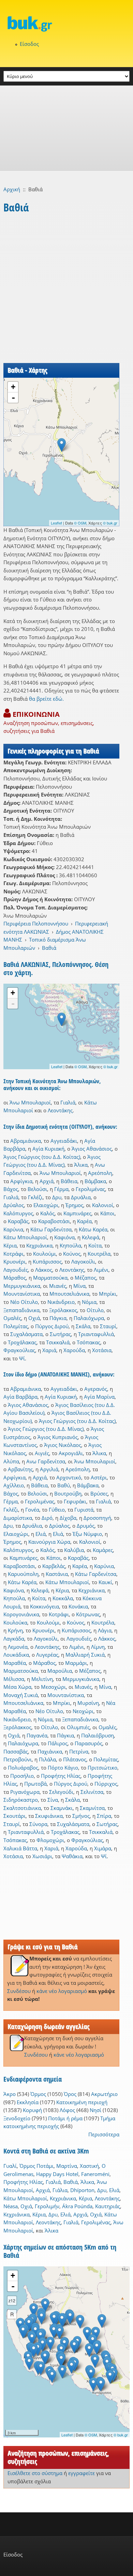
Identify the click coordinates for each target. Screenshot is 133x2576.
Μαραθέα (15, 1663)
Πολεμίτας (16, 1326)
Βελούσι (37, 1189)
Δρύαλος (14, 1205)
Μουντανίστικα (22, 1294)
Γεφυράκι (75, 1501)
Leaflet (56, 523)
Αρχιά (47, 1181)
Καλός (47, 1213)
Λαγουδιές (16, 1270)
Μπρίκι (108, 1294)
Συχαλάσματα (26, 1334)
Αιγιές (42, 1453)
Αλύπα (11, 1461)
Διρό (47, 1518)
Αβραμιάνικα (26, 1141)
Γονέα (32, 1510)
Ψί (22, 1358)
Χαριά (49, 1350)
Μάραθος (15, 1278)
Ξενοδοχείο (17, 2118)
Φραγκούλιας (19, 1350)
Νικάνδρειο (61, 1302)
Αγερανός (96, 1389)
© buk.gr (110, 523)
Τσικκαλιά (58, 1342)
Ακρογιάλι (71, 1453)
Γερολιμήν (47, 2206)
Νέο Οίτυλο (24, 1302)
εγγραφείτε (82, 2473)
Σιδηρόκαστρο (21, 1800)
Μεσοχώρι (53, 1687)
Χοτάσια (102, 1350)
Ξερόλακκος (63, 1310)
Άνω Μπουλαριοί (30, 1102)
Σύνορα (38, 1824)
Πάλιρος (58, 1743)
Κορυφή (32, 2110)
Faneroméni (95, 2174)
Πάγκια (58, 1318)
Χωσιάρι (42, 1856)
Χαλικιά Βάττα (20, 1848)
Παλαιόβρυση (98, 1735)
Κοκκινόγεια (45, 1606)
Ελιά (41, 1534)
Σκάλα (83, 1326)
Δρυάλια (81, 1197)
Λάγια (105, 1630)
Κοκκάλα (63, 1598)
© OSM (80, 523)
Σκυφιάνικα (49, 1816)
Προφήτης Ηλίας (61, 1776)
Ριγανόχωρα (25, 1792)
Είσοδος (29, 44)
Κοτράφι (13, 1254)
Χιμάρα (103, 1848)
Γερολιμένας (90, 1189)
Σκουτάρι (14, 1816)
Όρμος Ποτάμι (36, 2166)
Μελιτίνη (42, 1679)
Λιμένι (101, 1270)
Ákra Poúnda (77, 2206)
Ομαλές (12, 1318)
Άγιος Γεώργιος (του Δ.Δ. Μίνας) (46, 1429)
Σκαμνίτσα (92, 1808)
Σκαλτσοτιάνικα (22, 1808)
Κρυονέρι (14, 1261)
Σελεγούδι (61, 1792)
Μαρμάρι (76, 1663)
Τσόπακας (88, 1342)
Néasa (11, 2206)
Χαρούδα (74, 1350)
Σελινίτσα (92, 1792)
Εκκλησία (28, 2102)
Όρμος (38, 2094)
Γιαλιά (68, 1102)
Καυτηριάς (108, 2206)
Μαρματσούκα (50, 1278)
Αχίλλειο (14, 1485)
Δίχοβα (68, 1518)
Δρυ (57, 1197)
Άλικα (81, 1165)
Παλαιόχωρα (89, 1318)
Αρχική (12, 189)
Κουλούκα (15, 1622)
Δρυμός (86, 1526)
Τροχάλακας (22, 1342)
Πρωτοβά (35, 1784)
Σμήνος (81, 1816)
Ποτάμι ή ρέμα (65, 2118)
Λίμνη (98, 1647)
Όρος (70, 2094)
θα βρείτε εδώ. (46, 699)
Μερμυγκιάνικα (22, 1286)
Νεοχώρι (83, 1711)
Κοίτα (95, 1245)
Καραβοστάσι (54, 1221)
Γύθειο (57, 1510)
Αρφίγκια (21, 1181)
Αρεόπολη (100, 1173)
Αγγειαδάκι (64, 1141)
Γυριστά (84, 1510)
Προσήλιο (22, 1776)
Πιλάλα (47, 1759)
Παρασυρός (88, 1743)
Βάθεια (69, 1181)
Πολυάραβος (23, 1768)
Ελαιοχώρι (46, 1205)
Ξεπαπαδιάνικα (21, 1310)
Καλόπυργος (18, 1213)
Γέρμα (61, 1189)
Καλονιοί (103, 1205)
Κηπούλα (70, 1245)
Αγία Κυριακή (48, 1149)
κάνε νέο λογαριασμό (62, 1991)
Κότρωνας (88, 1614)
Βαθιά (49, 948)
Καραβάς (18, 1221)
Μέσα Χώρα (17, 1687)
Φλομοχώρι (50, 1840)
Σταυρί (108, 1326)
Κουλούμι (45, 1254)
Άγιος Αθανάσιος (92, 1149)
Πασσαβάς (16, 1751)
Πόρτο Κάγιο (63, 1768)
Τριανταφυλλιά (96, 1334)
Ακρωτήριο (104, 2094)
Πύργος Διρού (52, 1326)
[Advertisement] (66, 128)
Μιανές (58, 1286)
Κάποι (107, 1213)
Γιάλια (60, 2190)
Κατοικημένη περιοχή (82, 2102)
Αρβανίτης (20, 1469)
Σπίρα (104, 1816)
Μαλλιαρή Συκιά (85, 1655)
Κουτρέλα (99, 1254)
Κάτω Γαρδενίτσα (51, 1229)
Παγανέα (37, 1735)
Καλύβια (74, 1550)
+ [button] (13, 387)
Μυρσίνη (88, 1703)
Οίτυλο (95, 1310)
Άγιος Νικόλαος (63, 1445)
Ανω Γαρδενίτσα (46, 1461)
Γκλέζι (35, 1197)
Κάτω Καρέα (93, 1229)
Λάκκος (44, 1270)
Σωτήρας (60, 1334)
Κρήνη (15, 1630)
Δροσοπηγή (97, 1518)
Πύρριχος (106, 1784)
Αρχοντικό (69, 1477)
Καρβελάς (54, 1566)
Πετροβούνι (18, 1759)
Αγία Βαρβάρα (20, 1397)
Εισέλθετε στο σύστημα (35, 2473)
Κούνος (72, 1254)
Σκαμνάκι (62, 1808)
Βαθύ (64, 1485)
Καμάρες (103, 1550)
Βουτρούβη (68, 1493)
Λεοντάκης (60, 1110)
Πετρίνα (79, 1751)
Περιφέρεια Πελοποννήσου (36, 923)
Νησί (95, 2110)
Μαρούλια (60, 1671)
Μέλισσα (14, 1679)
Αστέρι (99, 1477)
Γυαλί (10, 2166)
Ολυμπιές (78, 1727)
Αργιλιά (49, 1469)
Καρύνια (13, 1229)
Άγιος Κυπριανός (58, 1437)
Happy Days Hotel (57, 2174)
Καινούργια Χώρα (49, 1542)
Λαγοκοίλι (83, 1261)
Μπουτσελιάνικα (69, 1294)
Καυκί (105, 1582)
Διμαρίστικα (18, 1518)
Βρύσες (99, 1493)
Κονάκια (78, 1606)
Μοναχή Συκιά (21, 1695)
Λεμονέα (18, 1647)
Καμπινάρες (77, 1213)
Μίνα (79, 1286)
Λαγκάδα (14, 1639)
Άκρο (10, 2094)
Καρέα (84, 1221)
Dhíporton (82, 2190)
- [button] (13, 398)
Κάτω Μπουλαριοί (25, 1237)
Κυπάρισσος (47, 1261)
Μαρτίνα (67, 2166)
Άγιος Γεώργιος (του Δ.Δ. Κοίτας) (42, 1157)
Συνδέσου (19, 1991)
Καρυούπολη (23, 1574)
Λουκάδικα (16, 1655)
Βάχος (11, 1189)
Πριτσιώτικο (102, 1768)
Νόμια (89, 1302)
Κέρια (10, 1245)
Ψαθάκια (72, 1856)
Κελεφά (91, 1237)
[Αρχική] (66, 24)
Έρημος (74, 1205)
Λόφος (67, 2110)
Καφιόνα (64, 1237)
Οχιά (34, 1318)
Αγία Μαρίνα (99, 1397)
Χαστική (89, 2166)
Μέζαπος (85, 1278)
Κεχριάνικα (39, 1245)
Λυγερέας (47, 1655)
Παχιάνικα (50, 1751)
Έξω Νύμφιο (87, 1534)
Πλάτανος (75, 1759)
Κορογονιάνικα (21, 1614)
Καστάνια (57, 1574)
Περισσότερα (104, 2134)
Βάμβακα (95, 1181)
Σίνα (53, 1800)
